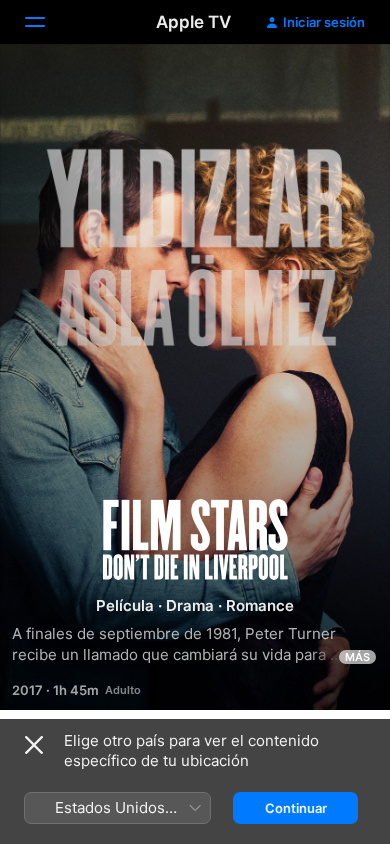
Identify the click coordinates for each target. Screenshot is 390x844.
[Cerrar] (34, 745)
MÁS (357, 657)
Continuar (296, 808)
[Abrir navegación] (47, 22)
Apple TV (193, 22)
